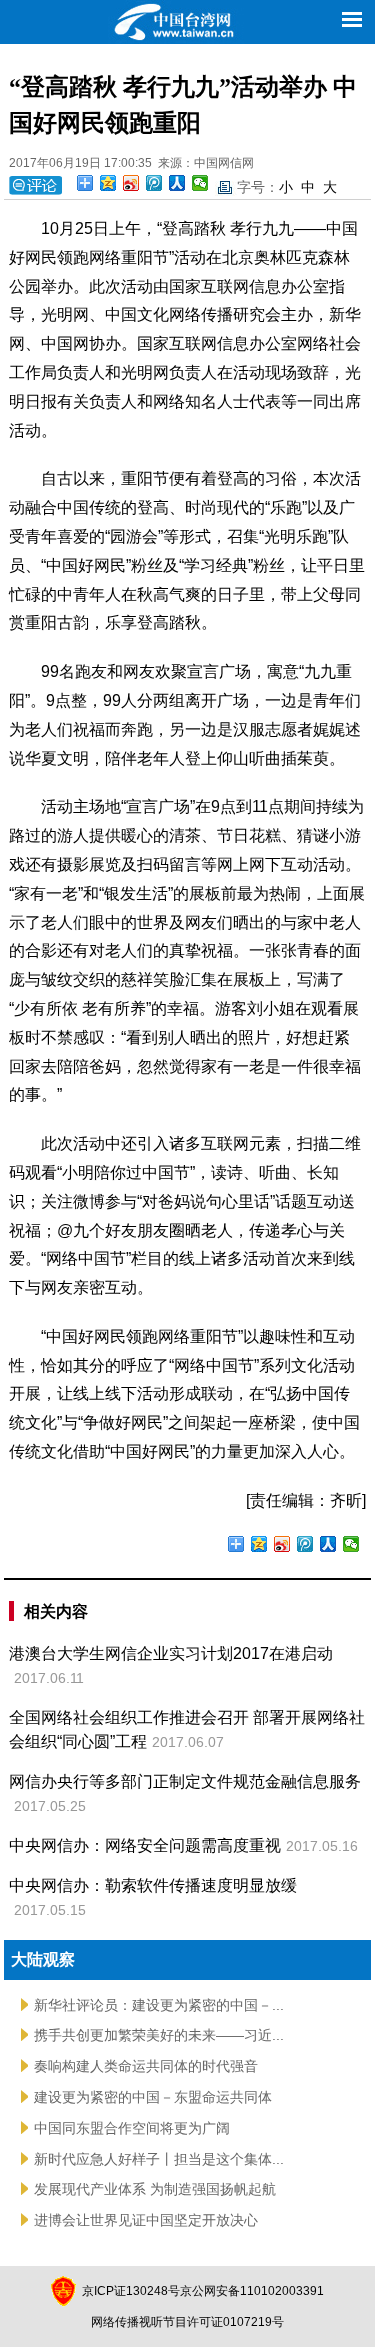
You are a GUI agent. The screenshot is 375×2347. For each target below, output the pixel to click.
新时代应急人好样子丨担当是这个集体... (159, 2159)
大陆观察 (43, 1959)
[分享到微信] (200, 183)
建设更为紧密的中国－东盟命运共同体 (153, 2097)
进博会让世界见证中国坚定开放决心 (146, 2220)
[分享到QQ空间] (108, 183)
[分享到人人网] (177, 183)
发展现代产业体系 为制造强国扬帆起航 (155, 2189)
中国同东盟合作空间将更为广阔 (132, 2128)
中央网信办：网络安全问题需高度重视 (145, 1845)
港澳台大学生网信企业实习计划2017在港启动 (171, 1653)
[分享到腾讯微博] (154, 183)
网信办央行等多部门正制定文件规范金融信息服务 (185, 1781)
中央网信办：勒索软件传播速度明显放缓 (153, 1885)
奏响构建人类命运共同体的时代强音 (146, 2066)
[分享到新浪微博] (131, 183)
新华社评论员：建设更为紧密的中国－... (159, 2005)
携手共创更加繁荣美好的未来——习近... (159, 2035)
